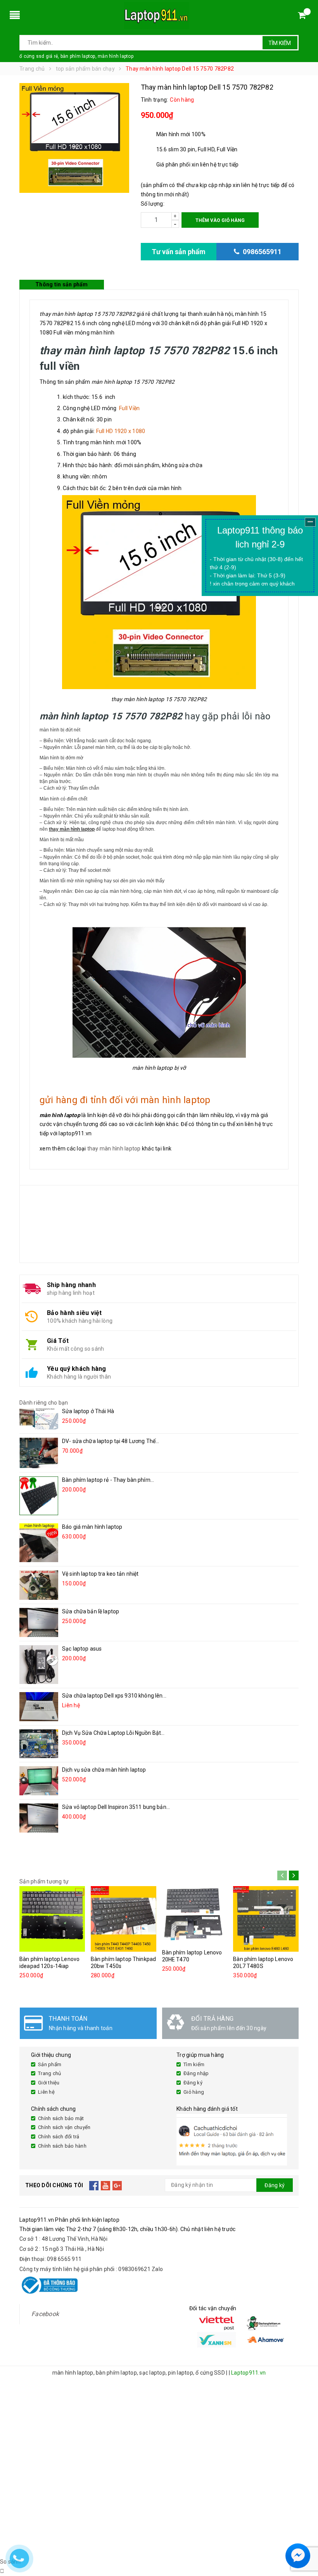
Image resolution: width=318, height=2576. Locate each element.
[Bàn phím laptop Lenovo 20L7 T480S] (266, 1919)
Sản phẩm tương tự (44, 1881)
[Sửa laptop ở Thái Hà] (39, 1419)
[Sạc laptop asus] (39, 1665)
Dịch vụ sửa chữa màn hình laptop (104, 1770)
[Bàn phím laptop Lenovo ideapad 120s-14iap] (52, 1919)
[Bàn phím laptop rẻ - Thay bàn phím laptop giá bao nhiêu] (39, 1496)
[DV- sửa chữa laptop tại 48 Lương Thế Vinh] (39, 1453)
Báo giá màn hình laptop (92, 1527)
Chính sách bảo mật (61, 2118)
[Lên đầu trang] (304, 2537)
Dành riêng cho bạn (44, 1403)
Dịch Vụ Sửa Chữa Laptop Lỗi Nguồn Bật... (113, 1733)
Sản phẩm (50, 2064)
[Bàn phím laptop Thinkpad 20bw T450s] (124, 1919)
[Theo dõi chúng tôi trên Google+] (117, 2185)
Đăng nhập (196, 2073)
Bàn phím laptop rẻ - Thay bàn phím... (108, 1480)
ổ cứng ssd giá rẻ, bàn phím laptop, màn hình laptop (76, 56)
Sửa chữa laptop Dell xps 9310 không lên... (114, 1696)
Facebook (45, 2314)
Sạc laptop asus (82, 1649)
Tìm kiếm (280, 43)
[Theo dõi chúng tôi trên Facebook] (94, 2185)
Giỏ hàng (194, 2092)
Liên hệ (46, 2092)
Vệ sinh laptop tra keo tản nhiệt (100, 1574)
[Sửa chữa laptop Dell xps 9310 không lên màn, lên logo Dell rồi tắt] (39, 1707)
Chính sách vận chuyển (64, 2127)
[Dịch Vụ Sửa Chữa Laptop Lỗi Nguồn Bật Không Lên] (39, 1744)
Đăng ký (193, 2083)
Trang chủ (49, 2073)
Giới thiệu (49, 2083)
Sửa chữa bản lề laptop (91, 1611)
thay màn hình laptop (114, 1149)
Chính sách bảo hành (62, 2146)
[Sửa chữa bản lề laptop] (39, 1622)
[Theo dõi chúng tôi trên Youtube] (106, 2185)
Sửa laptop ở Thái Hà (88, 1411)
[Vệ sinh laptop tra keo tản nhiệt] (39, 1585)
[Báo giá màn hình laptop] (39, 1543)
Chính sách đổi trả (59, 2137)
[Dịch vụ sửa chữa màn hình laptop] (39, 1781)
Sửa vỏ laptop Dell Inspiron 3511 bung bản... (116, 1807)
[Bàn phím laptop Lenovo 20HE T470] (195, 1916)
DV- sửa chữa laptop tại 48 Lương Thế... (111, 1441)
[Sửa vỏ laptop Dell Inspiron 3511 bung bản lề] (39, 1818)
